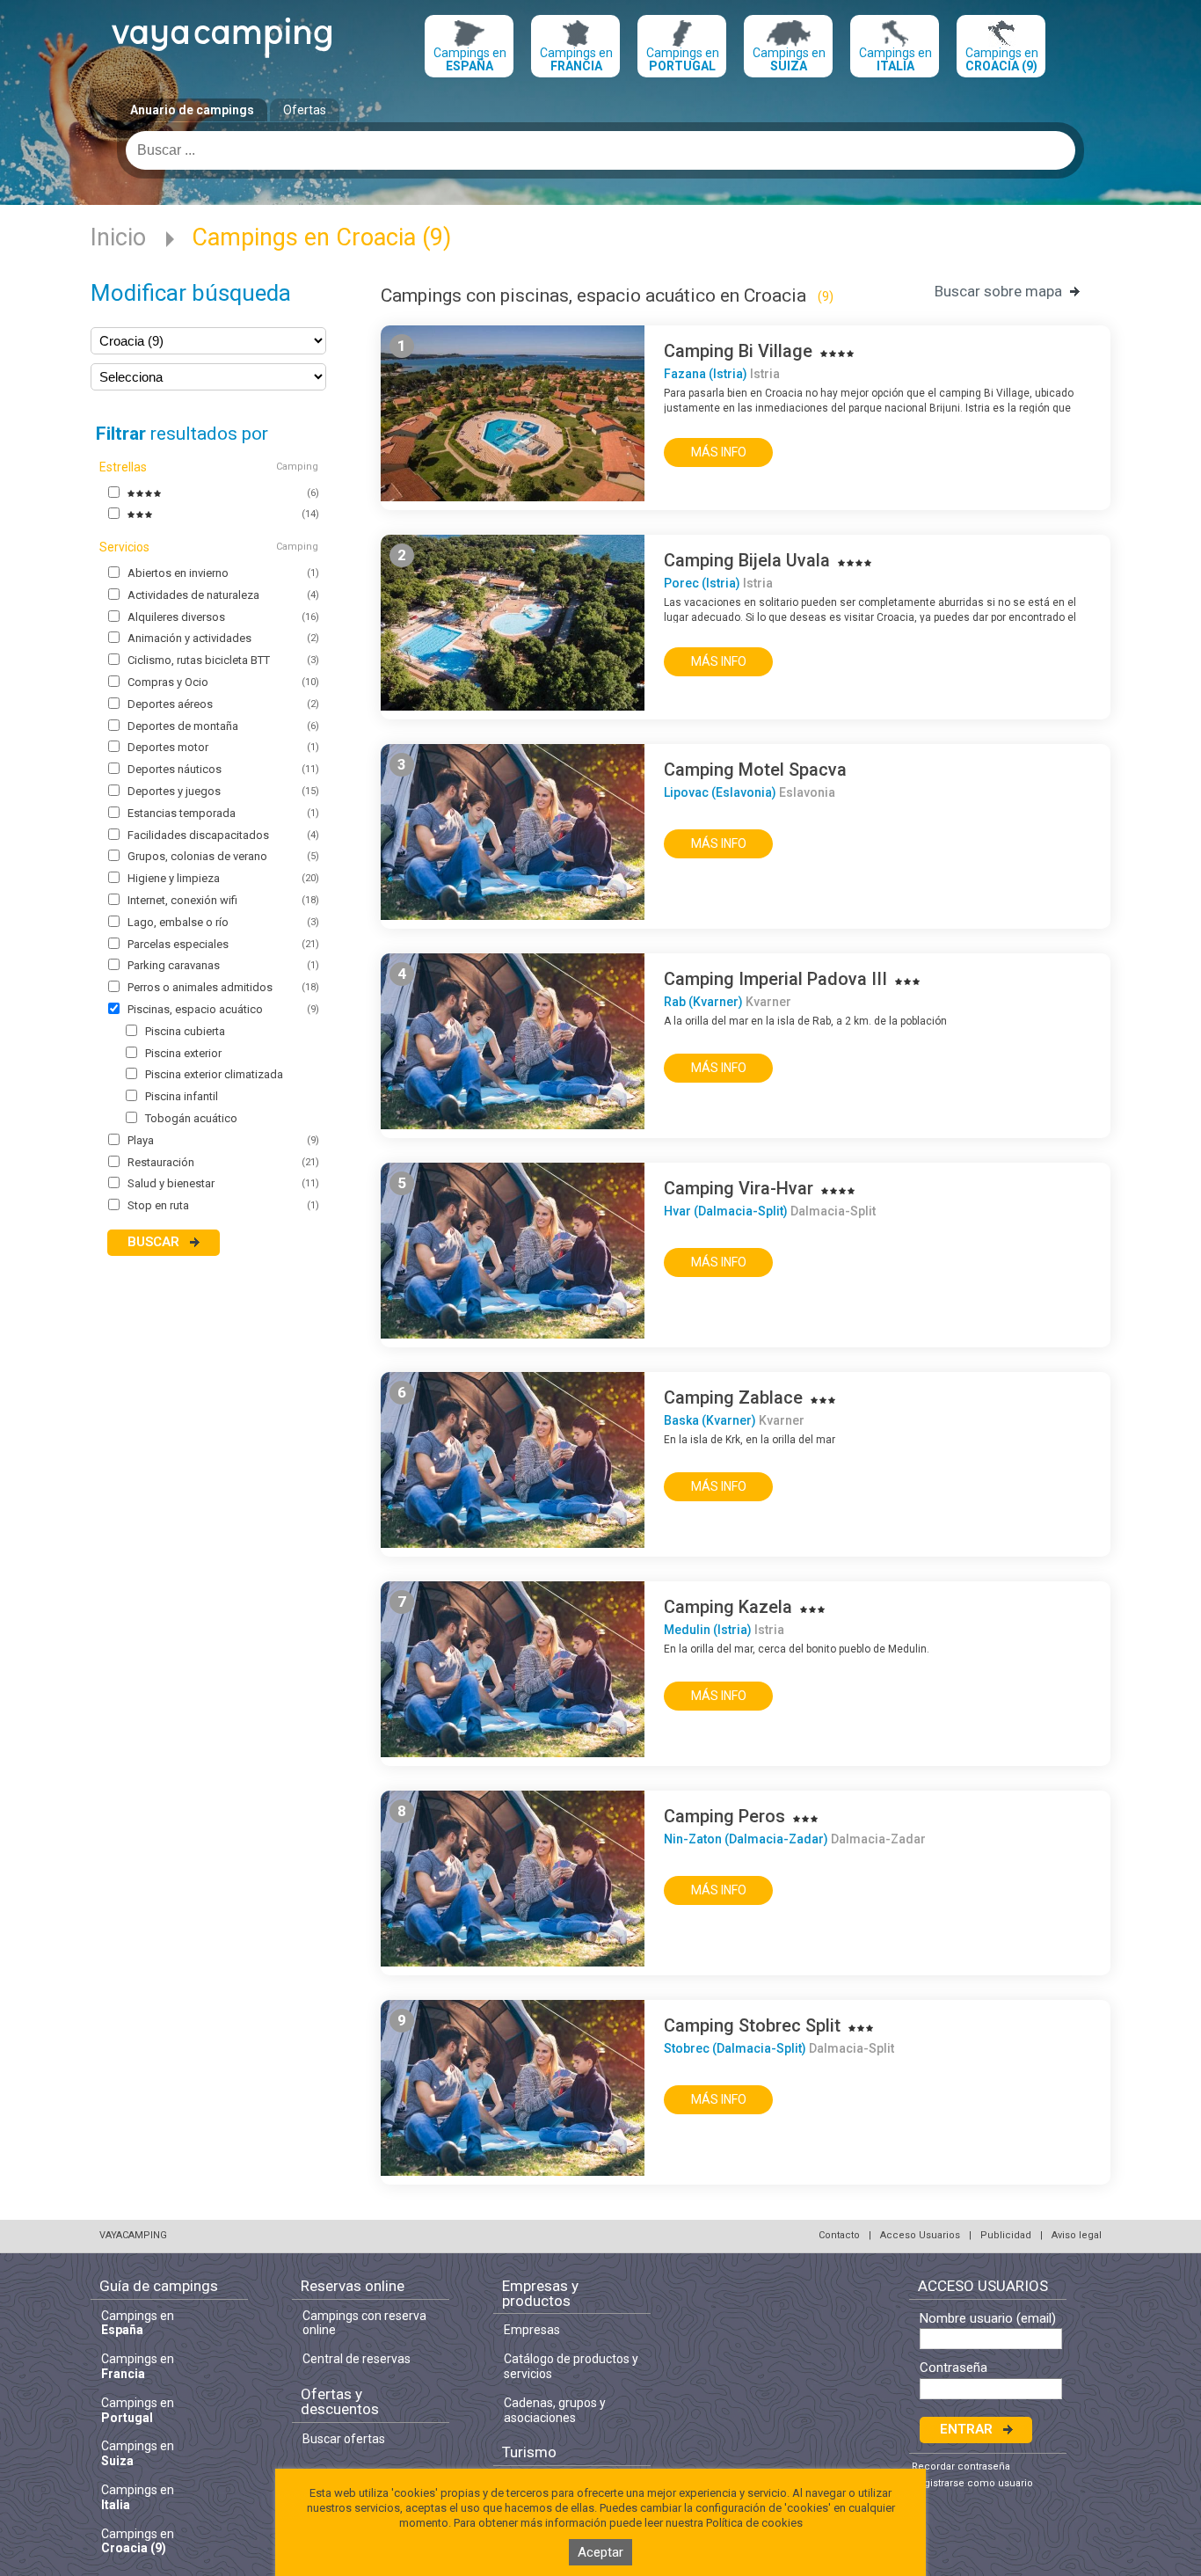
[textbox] (600, 150)
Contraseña (954, 2368)
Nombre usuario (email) (988, 2319)
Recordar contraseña (961, 2467)
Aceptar (600, 2552)
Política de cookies (754, 2523)
